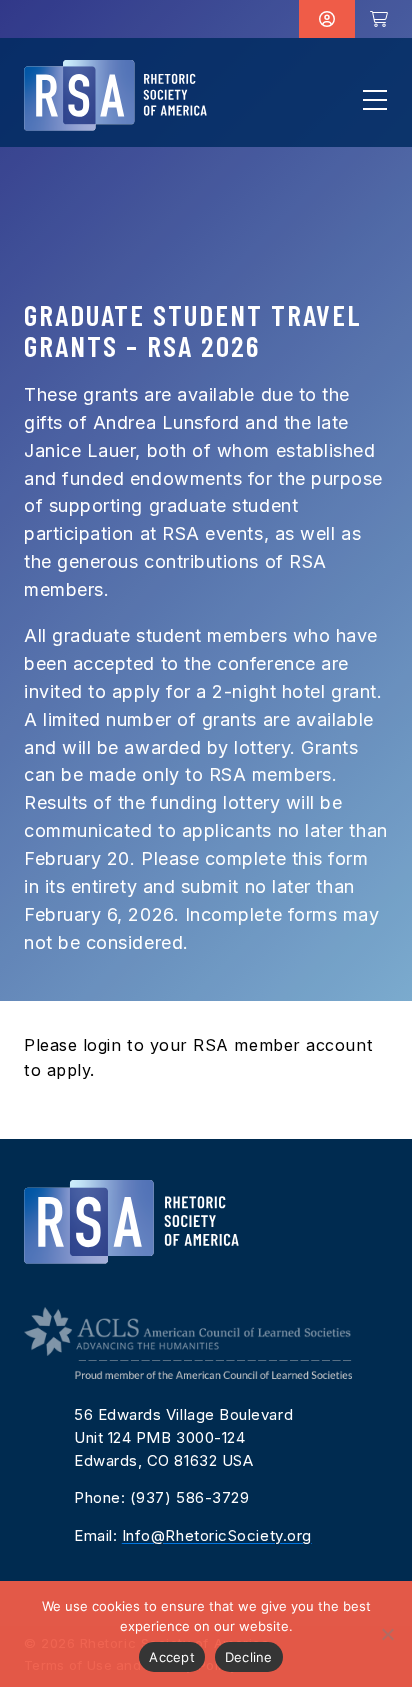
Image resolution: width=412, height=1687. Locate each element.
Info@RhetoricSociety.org (217, 1535)
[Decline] (387, 1634)
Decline (249, 1657)
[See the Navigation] (375, 100)
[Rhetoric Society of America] (115, 96)
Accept (172, 1657)
